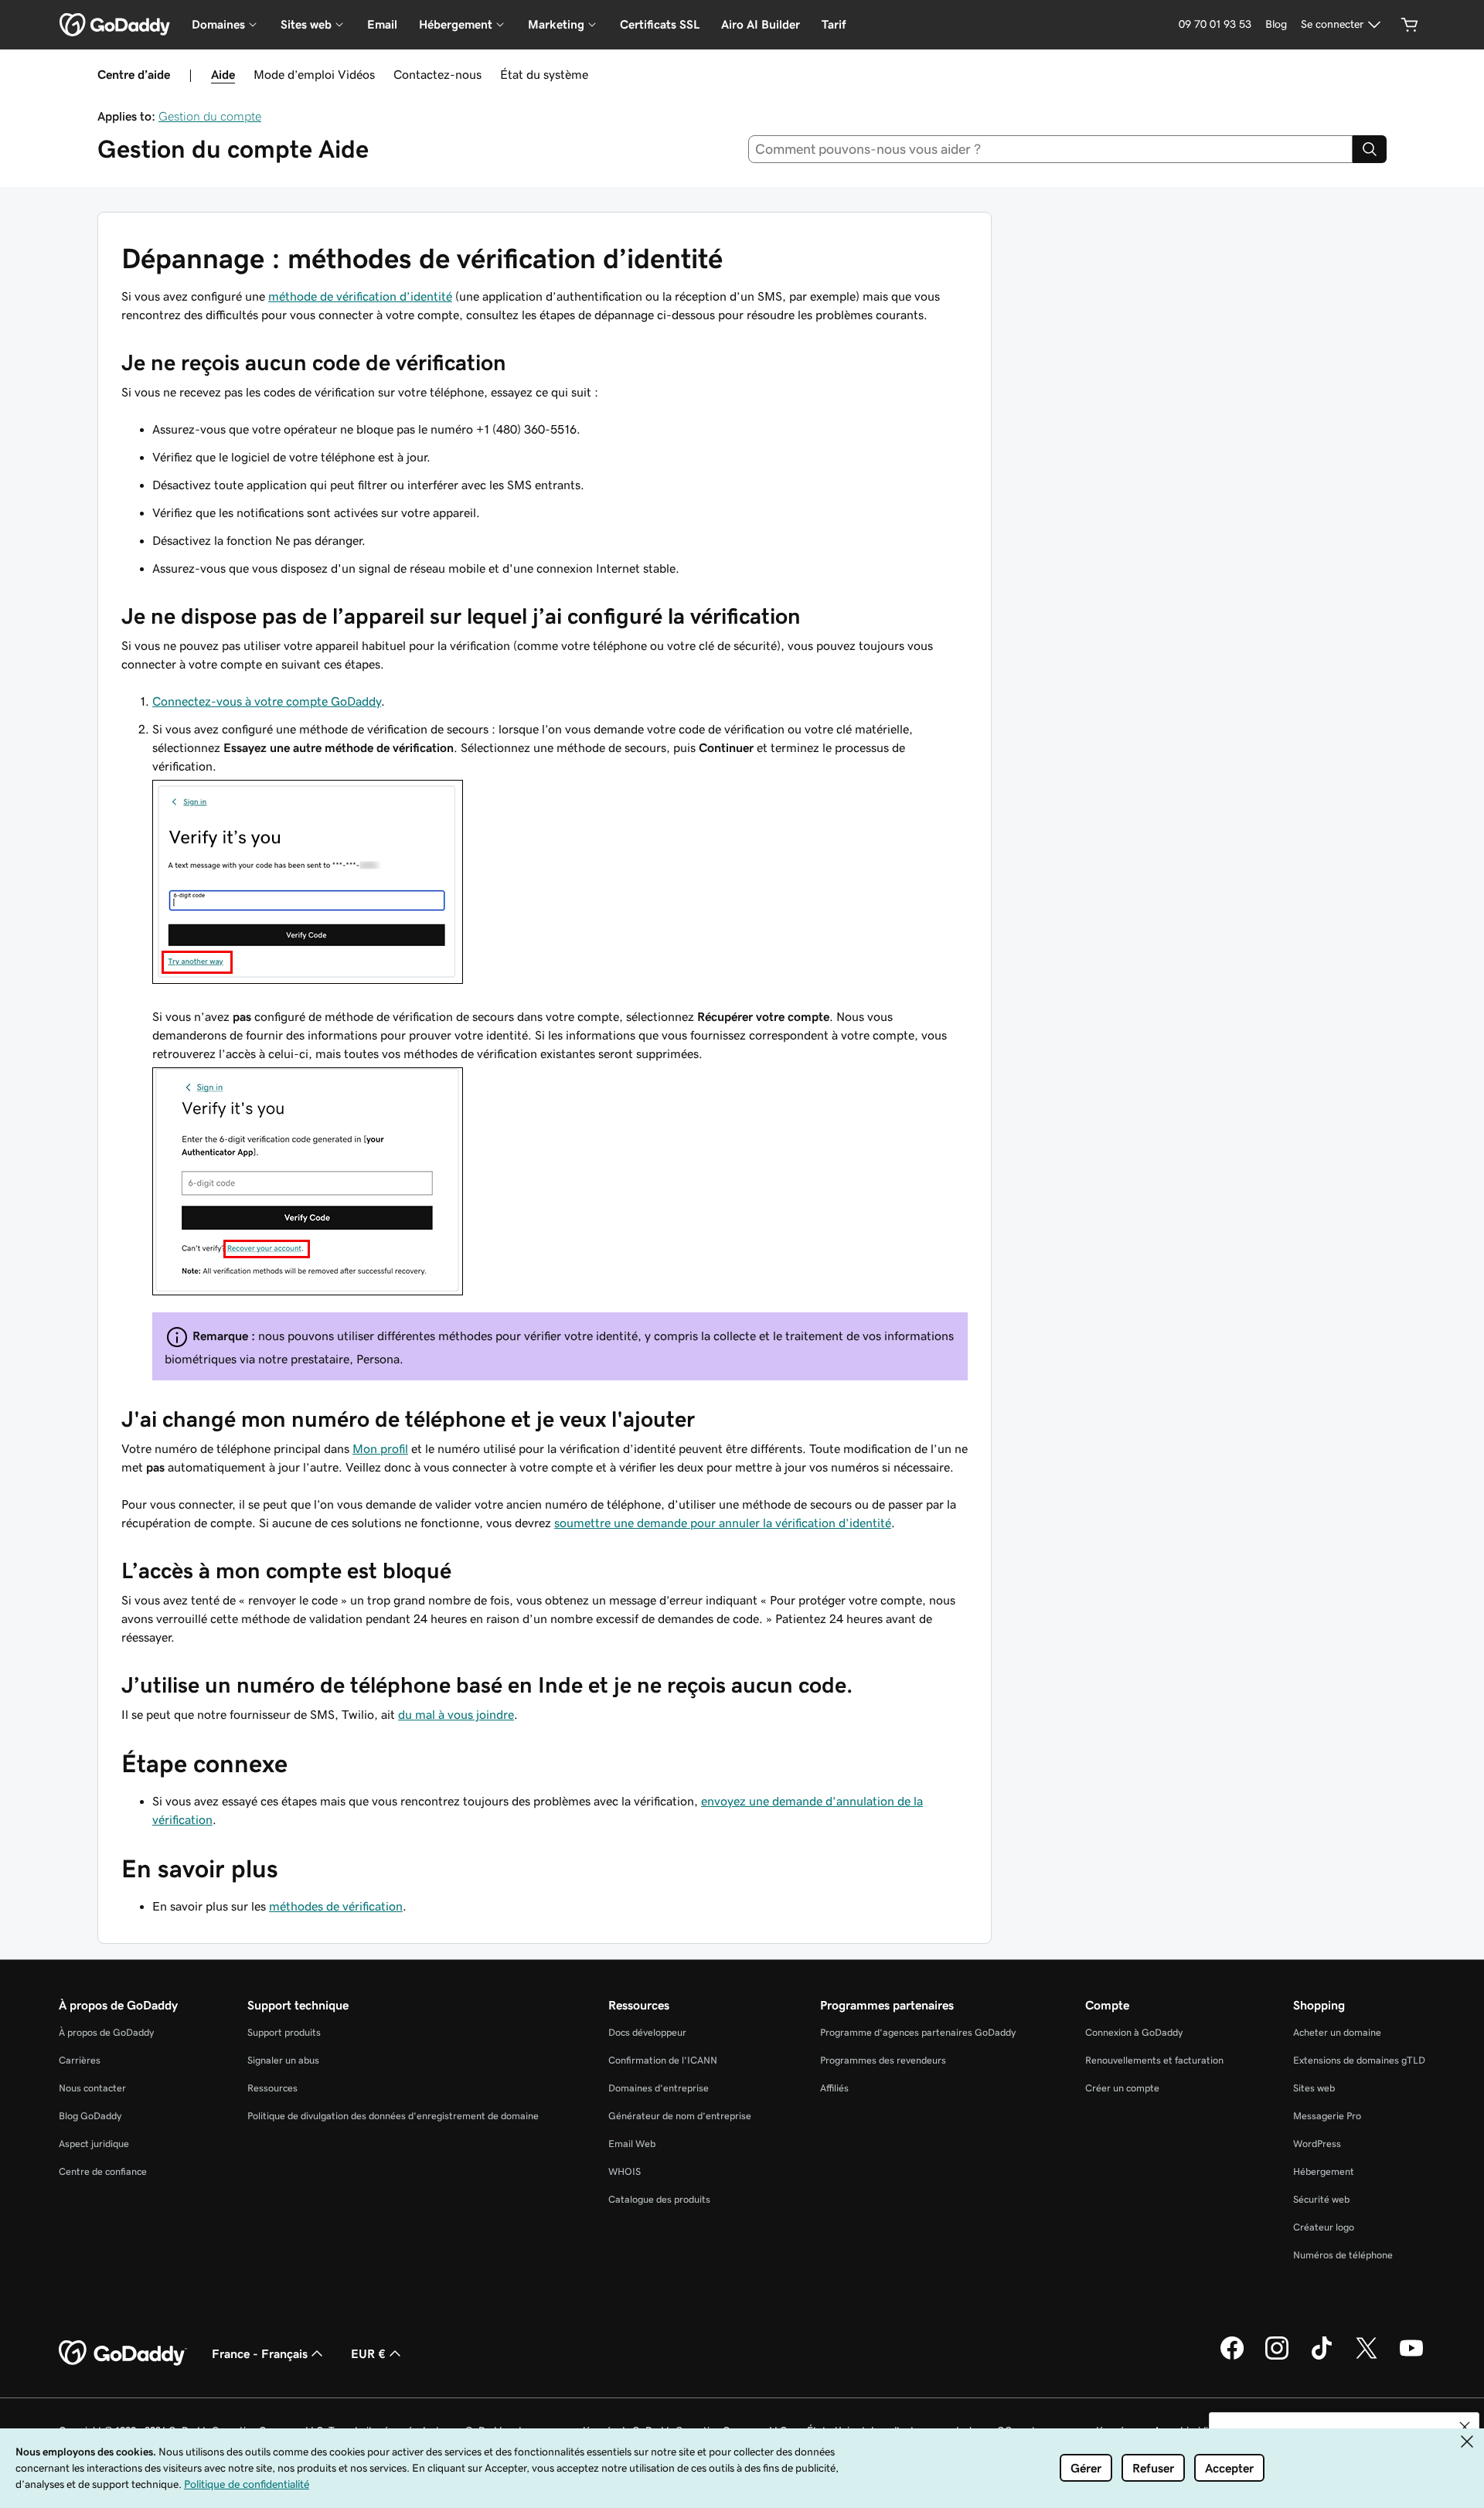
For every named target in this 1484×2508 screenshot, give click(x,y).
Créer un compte (1122, 2088)
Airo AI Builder (761, 24)
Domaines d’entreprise (659, 2088)
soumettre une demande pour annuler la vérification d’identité (723, 1523)
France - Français (260, 2353)
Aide (223, 74)
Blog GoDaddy (90, 2116)
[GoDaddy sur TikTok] (1322, 2357)
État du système (544, 74)
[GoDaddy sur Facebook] (1232, 2357)
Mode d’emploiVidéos (314, 74)
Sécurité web (1321, 2199)
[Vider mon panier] (1410, 25)
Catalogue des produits (659, 2199)
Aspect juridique (94, 2144)
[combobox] (1051, 149)
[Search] (1370, 149)
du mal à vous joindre (456, 1714)
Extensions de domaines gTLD (1359, 2060)
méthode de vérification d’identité (360, 296)
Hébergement (1324, 2171)
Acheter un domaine (1337, 2032)
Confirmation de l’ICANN (663, 2060)
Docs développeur (647, 2032)
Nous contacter (92, 2088)
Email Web (632, 2144)
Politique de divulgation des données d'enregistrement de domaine (393, 2116)
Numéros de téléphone (1343, 2255)
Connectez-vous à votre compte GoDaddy (267, 701)
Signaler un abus (283, 2060)
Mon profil (380, 1448)
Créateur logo (1324, 2227)
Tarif (834, 24)
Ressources (272, 2088)
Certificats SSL (660, 24)
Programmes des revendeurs (883, 2060)
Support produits (284, 2032)
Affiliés (834, 2088)
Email (382, 24)
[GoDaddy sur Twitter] (1367, 2357)
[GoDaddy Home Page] (123, 2353)
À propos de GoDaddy (106, 2032)
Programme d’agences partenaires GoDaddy (918, 2032)
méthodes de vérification (336, 1906)
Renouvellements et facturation (1154, 2060)
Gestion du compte (210, 116)
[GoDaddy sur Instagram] (1277, 2357)
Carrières (80, 2060)
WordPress (1317, 2144)
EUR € (368, 2353)
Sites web (1314, 2088)
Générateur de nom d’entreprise (680, 2116)
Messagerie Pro (1327, 2116)
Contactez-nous (437, 74)
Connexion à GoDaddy (1134, 2032)
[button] (1465, 2427)
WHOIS (625, 2171)
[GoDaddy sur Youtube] (1411, 2357)
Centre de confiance (103, 2171)
